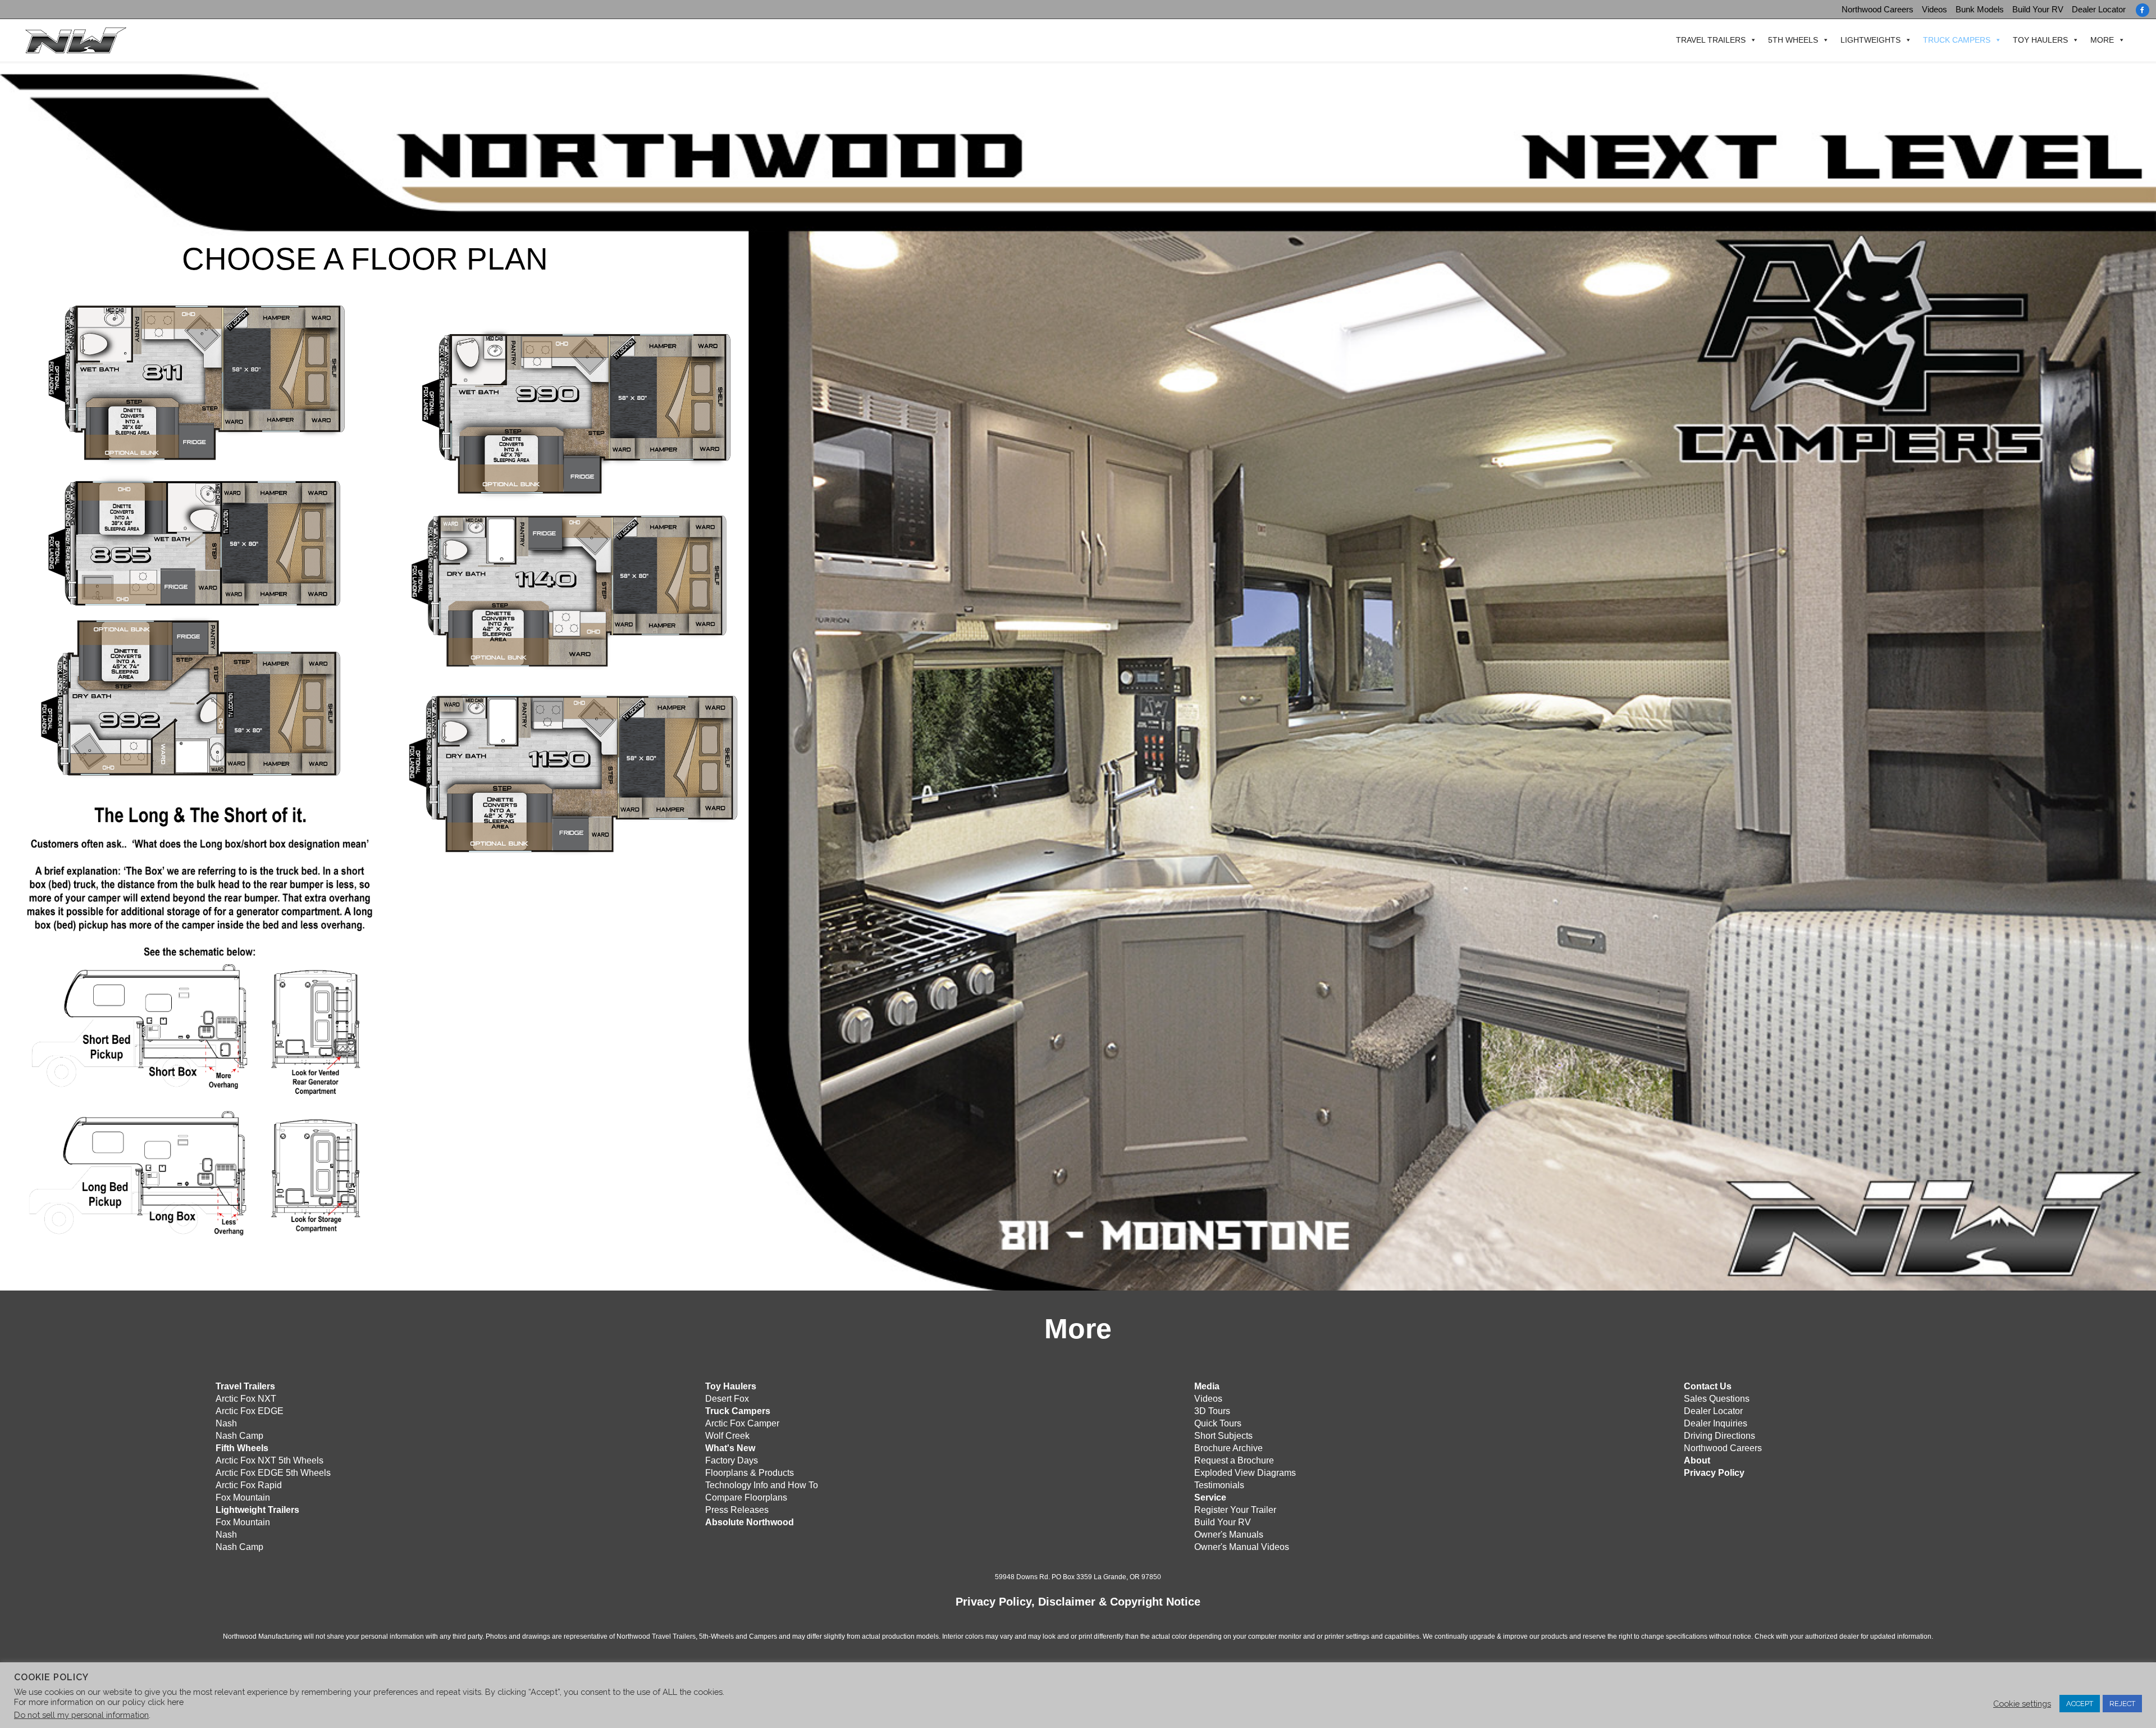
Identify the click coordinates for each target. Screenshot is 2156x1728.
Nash (226, 1423)
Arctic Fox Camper (742, 1423)
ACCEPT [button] (2080, 1704)
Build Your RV (2038, 9)
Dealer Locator (2099, 9)
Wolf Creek (727, 1436)
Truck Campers (1957, 40)
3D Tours (1212, 1411)
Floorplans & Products (750, 1473)
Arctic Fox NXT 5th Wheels (269, 1460)
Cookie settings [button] (2022, 1704)
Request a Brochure (1234, 1460)
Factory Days (732, 1460)
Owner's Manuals (1229, 1535)
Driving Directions (1719, 1436)
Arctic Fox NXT (246, 1399)
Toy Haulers (2040, 40)
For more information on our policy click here (99, 1702)
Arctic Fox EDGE (250, 1411)
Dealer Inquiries (1716, 1423)
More (2102, 40)
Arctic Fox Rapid (249, 1485)
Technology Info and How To (762, 1485)
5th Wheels (1793, 40)
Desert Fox (727, 1399)
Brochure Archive (1228, 1448)
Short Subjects (1223, 1436)
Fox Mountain (243, 1497)
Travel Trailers (1711, 40)
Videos (1935, 9)
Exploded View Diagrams (1245, 1473)
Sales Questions (1717, 1399)
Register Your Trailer (1235, 1510)
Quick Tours (1218, 1423)
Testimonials (1219, 1485)
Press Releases (737, 1510)
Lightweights (1870, 40)
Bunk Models (1980, 9)
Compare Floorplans (746, 1497)
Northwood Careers (1878, 9)
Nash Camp (239, 1436)
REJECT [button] (2122, 1704)
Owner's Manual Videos (1242, 1547)
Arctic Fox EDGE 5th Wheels (273, 1473)
